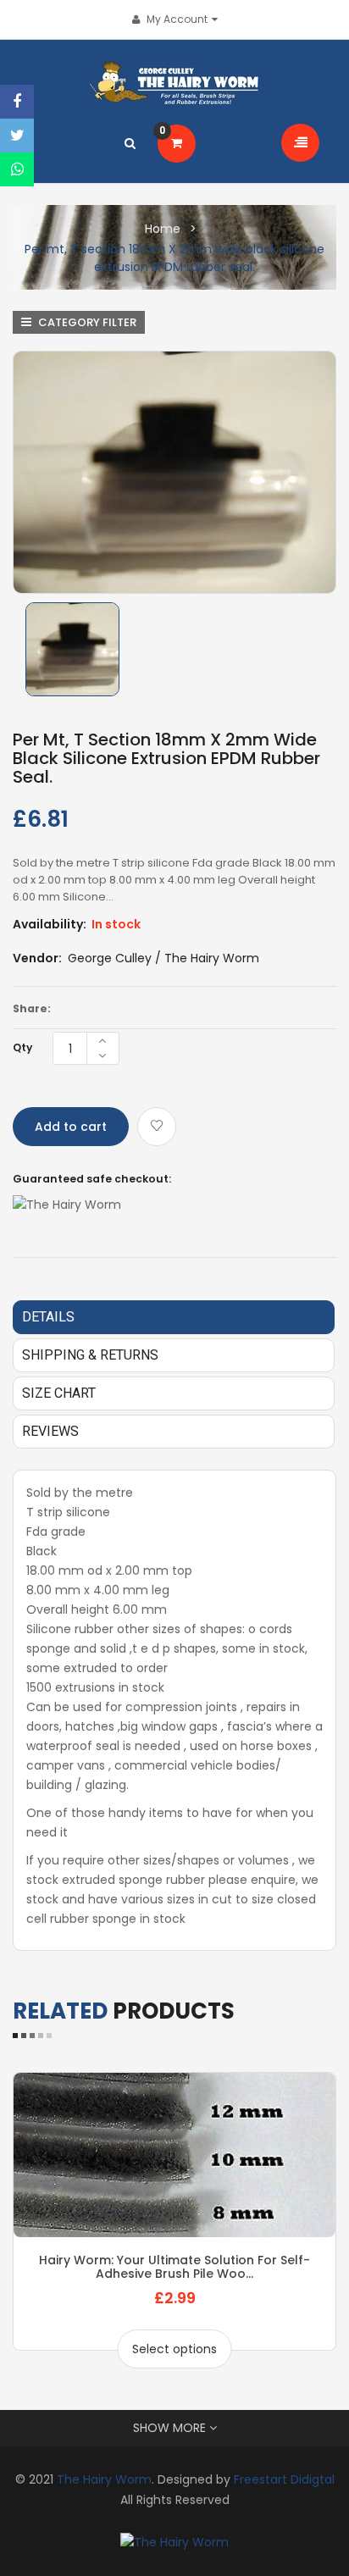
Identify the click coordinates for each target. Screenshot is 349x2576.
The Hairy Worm (104, 2479)
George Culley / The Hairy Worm (163, 958)
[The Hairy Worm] (174, 2541)
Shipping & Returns (90, 1355)
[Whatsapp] (17, 169)
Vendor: (37, 958)
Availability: (50, 924)
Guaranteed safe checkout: (92, 1179)
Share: (32, 1008)
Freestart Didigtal (284, 2479)
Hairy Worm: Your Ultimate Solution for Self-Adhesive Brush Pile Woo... (174, 2267)
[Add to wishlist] (157, 1127)
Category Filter (86, 322)
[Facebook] (17, 102)
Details (48, 1317)
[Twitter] (17, 136)
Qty (22, 1047)
